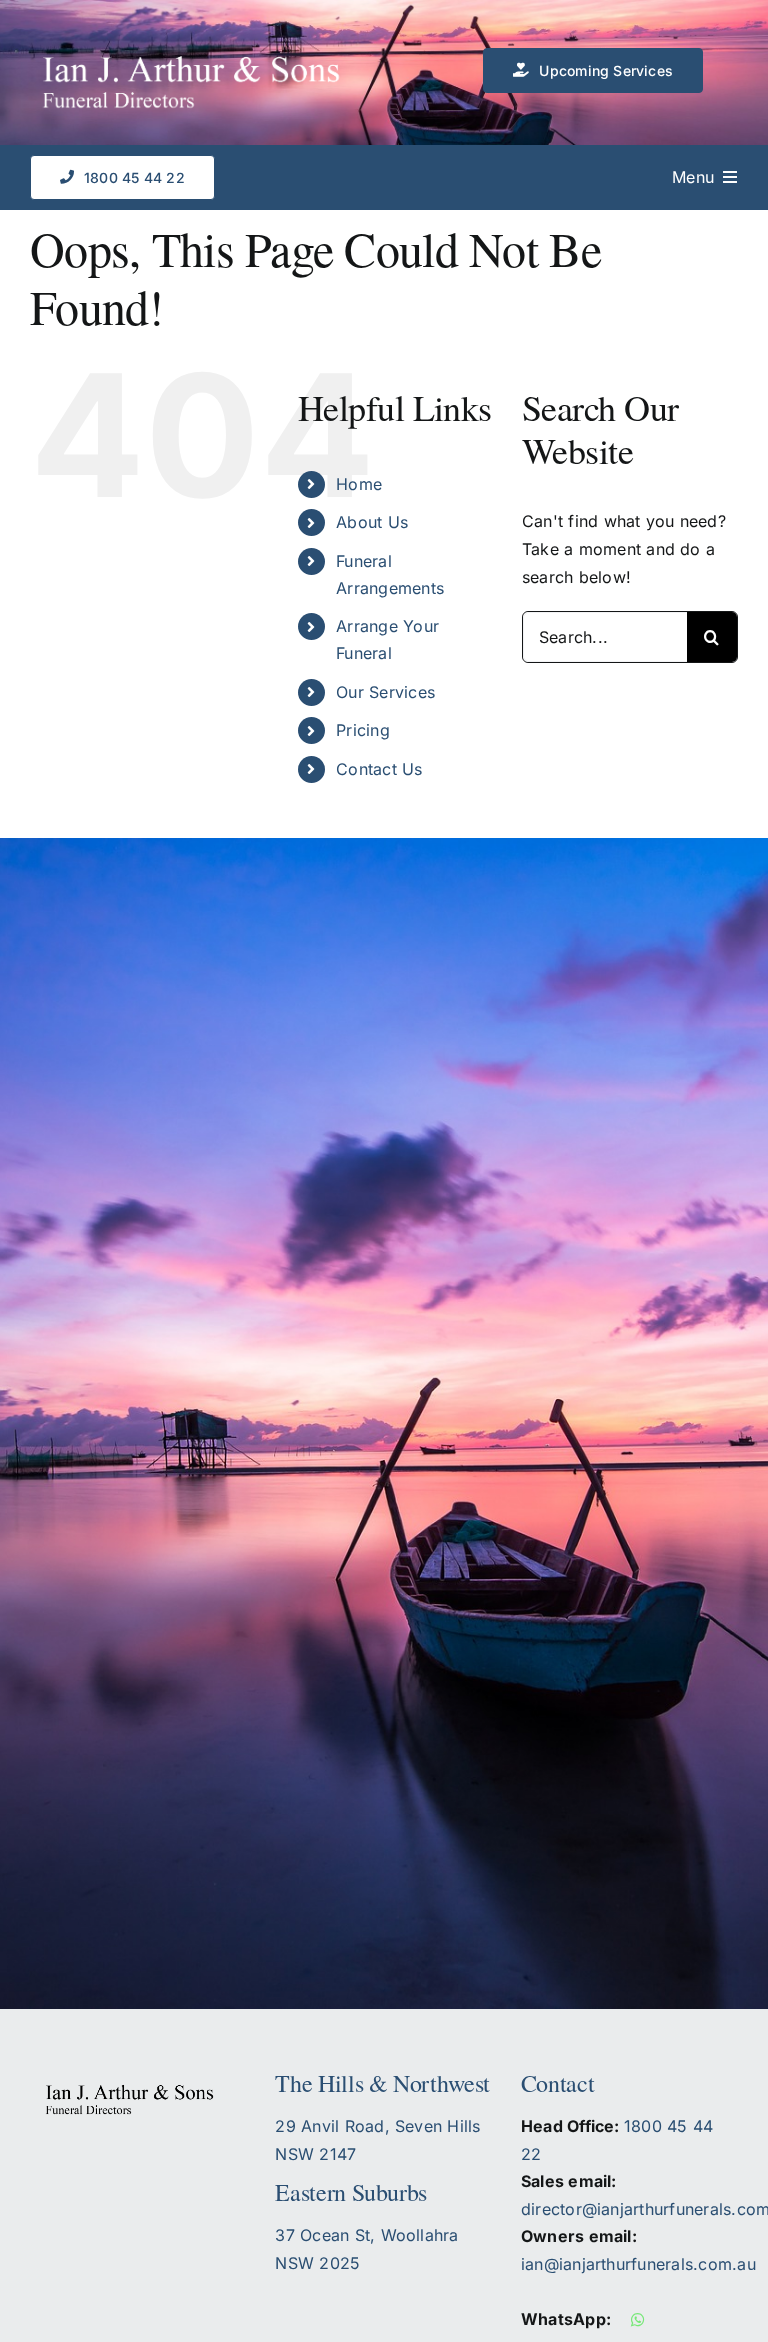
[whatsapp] (638, 2320)
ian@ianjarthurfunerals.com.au (638, 2264)
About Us (372, 522)
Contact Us (379, 769)
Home (359, 484)
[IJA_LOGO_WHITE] (207, 75)
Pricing (363, 730)
